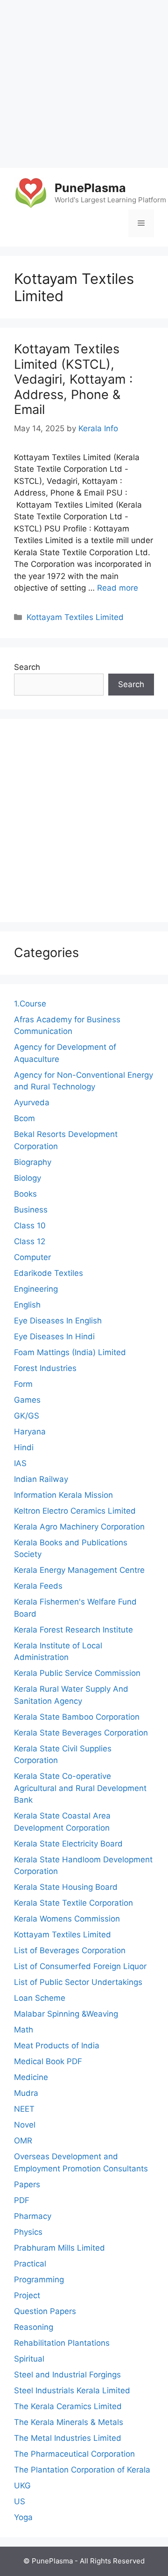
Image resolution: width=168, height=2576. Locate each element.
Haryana (30, 1432)
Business (31, 1210)
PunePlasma (90, 188)
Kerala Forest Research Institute (73, 1630)
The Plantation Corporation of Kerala (82, 2470)
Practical (30, 2264)
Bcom (24, 1118)
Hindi (24, 1447)
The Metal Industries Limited (68, 2438)
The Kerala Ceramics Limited (68, 2406)
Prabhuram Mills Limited (59, 2248)
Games (27, 1400)
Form (23, 1384)
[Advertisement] (84, 84)
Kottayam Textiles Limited (75, 617)
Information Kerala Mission (63, 1495)
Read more (118, 588)
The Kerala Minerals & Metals (69, 2422)
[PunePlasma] (30, 193)
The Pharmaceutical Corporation (74, 2454)
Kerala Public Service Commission (77, 1673)
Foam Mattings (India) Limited (70, 1352)
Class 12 (30, 1241)
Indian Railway (41, 1479)
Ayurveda (32, 1102)
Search (27, 667)
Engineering (36, 1289)
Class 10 (30, 1226)
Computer (32, 1257)
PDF (22, 2200)
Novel (25, 2125)
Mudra (26, 2093)
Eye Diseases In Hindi (54, 1336)
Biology (28, 1178)
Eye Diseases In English (58, 1321)
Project (27, 2295)
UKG (22, 2486)
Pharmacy (33, 2216)
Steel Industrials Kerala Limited (72, 2390)
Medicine (31, 2077)
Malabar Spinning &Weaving (66, 2014)
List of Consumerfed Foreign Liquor (80, 1966)
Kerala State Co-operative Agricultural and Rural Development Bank (80, 1788)
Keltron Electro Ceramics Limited (75, 1511)
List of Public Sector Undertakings (78, 1982)
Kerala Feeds (38, 1586)
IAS (20, 1463)
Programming (39, 2280)
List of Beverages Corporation (70, 1950)
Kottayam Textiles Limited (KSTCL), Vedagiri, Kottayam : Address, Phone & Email (73, 379)
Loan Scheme (40, 1998)
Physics (28, 2232)
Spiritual (29, 2359)
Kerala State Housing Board (66, 1887)
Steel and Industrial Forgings (67, 2375)
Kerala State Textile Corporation (73, 1903)
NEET (24, 2109)
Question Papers (45, 2311)
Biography (33, 1162)
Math (24, 2030)
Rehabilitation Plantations (62, 2343)
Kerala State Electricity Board (68, 1844)
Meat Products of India (57, 2046)
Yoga (23, 2517)
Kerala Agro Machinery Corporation (79, 1527)
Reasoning (34, 2327)
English (27, 1305)
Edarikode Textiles (49, 1273)
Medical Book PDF (48, 2061)
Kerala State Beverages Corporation (81, 1733)
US (20, 2501)
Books (25, 1194)
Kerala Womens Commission (67, 1919)
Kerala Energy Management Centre (79, 1570)
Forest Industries (45, 1368)
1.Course (30, 1004)
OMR (23, 2141)
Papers (27, 2184)
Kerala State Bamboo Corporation (77, 1717)
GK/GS (27, 1416)
